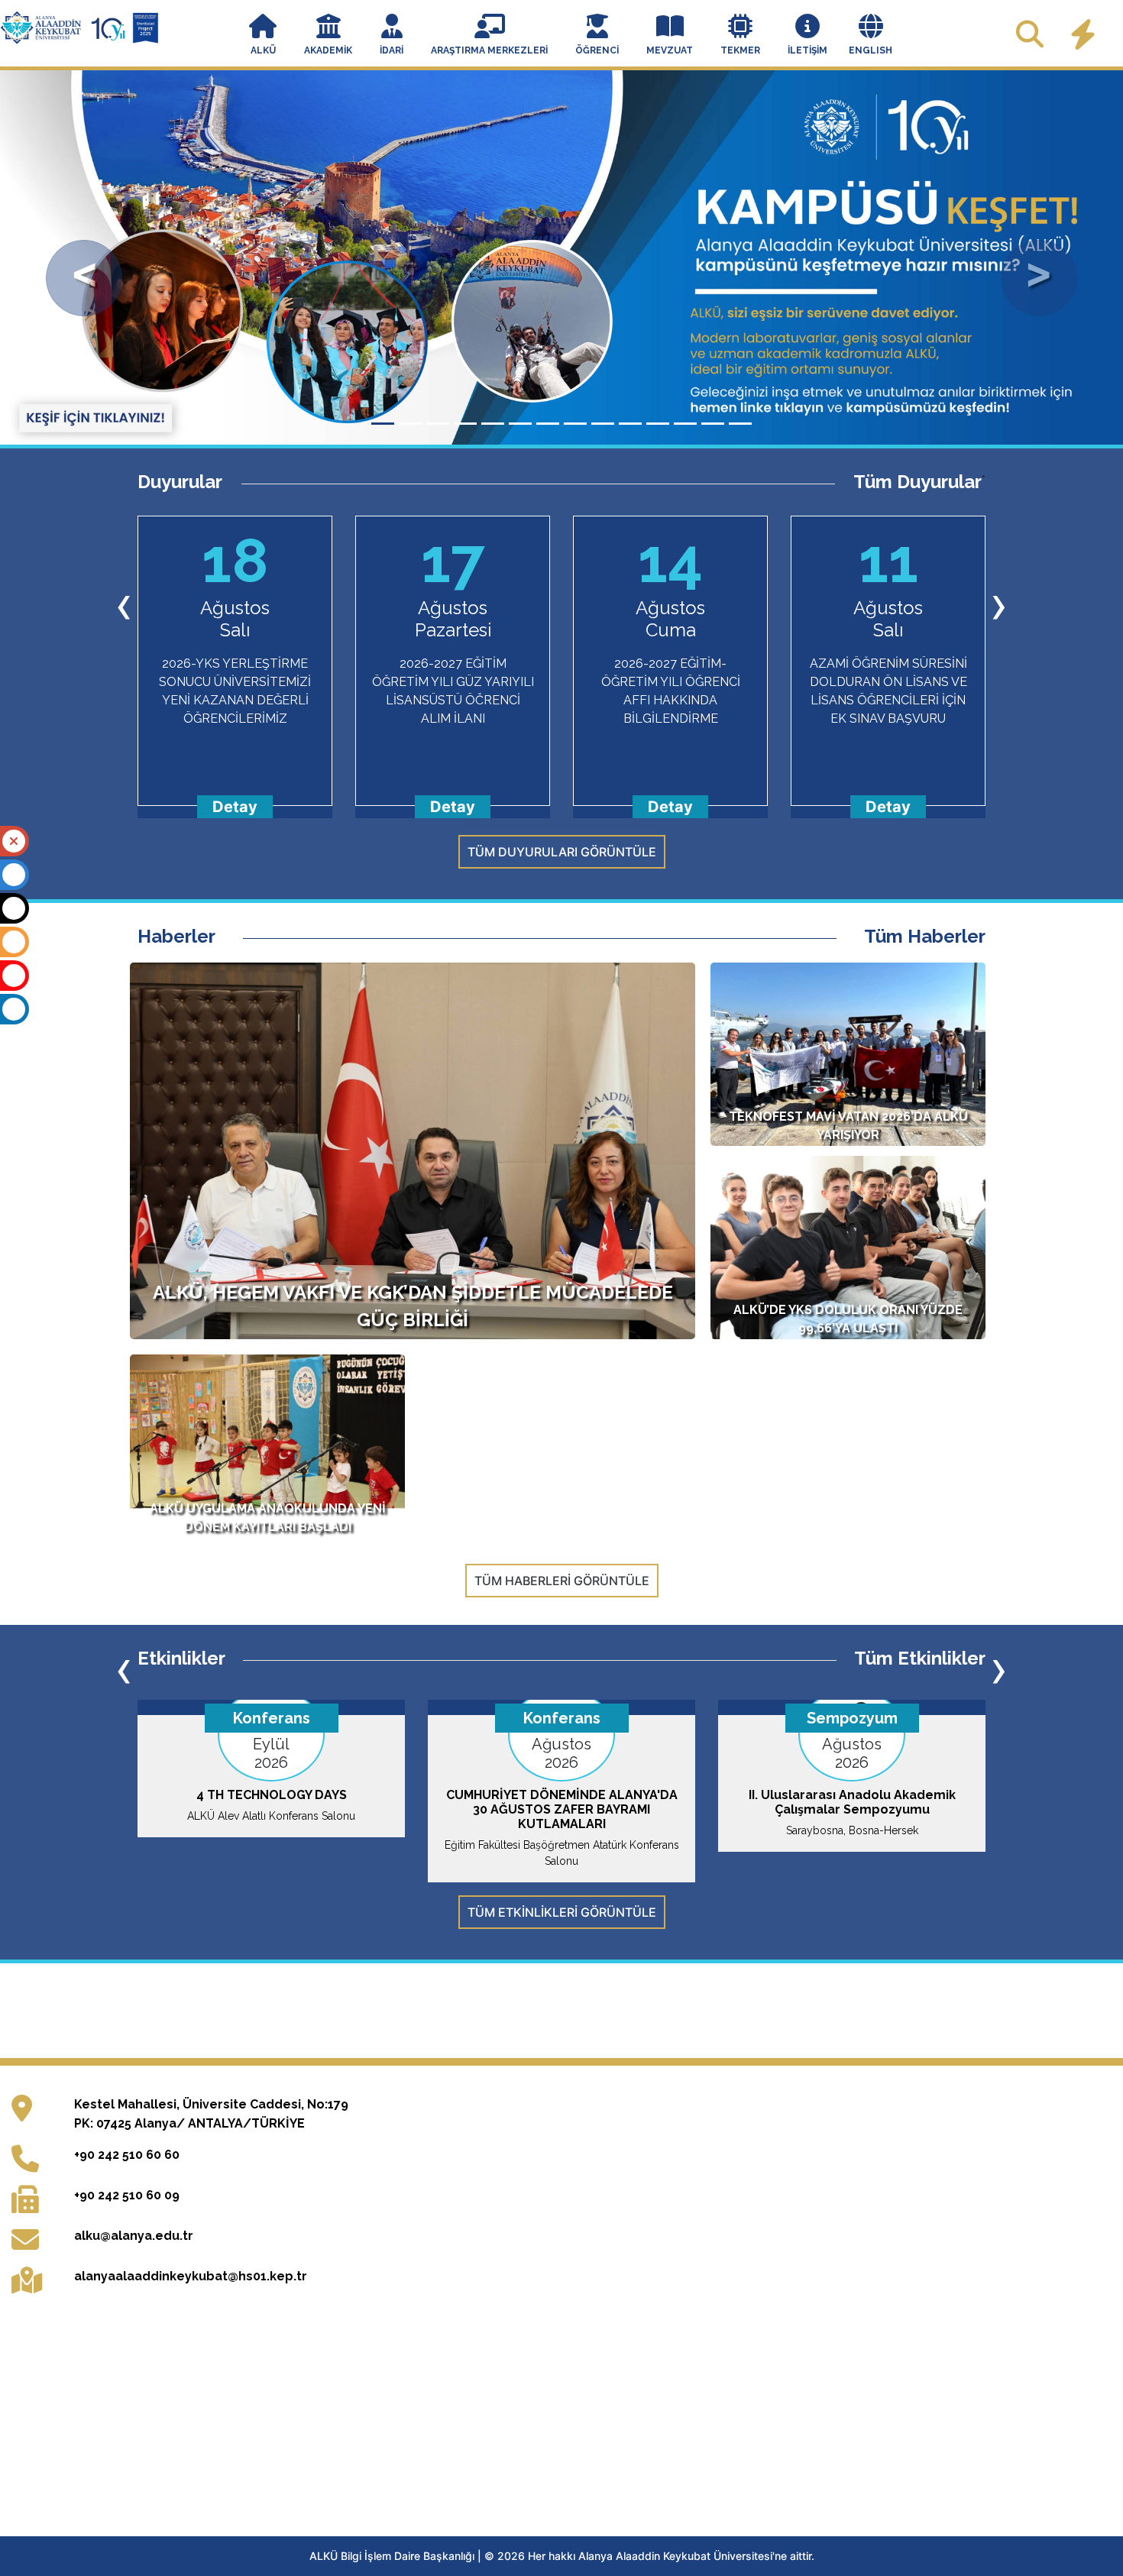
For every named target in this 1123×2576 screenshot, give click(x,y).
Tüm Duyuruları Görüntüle (562, 852)
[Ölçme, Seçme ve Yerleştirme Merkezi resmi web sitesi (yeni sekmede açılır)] (367, 2011)
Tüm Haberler (925, 937)
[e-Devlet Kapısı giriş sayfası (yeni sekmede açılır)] (890, 2011)
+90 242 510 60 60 (127, 2155)
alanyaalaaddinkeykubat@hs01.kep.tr (191, 2276)
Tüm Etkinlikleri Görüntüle (562, 1912)
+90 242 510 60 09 (127, 2195)
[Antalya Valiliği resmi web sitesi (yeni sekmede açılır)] (629, 2011)
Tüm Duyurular (917, 482)
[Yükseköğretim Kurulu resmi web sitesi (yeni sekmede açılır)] (236, 2011)
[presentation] (124, 604)
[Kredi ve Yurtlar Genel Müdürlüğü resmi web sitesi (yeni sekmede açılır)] (498, 2011)
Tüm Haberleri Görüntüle (562, 1581)
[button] (263, 36)
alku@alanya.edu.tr (134, 2236)
